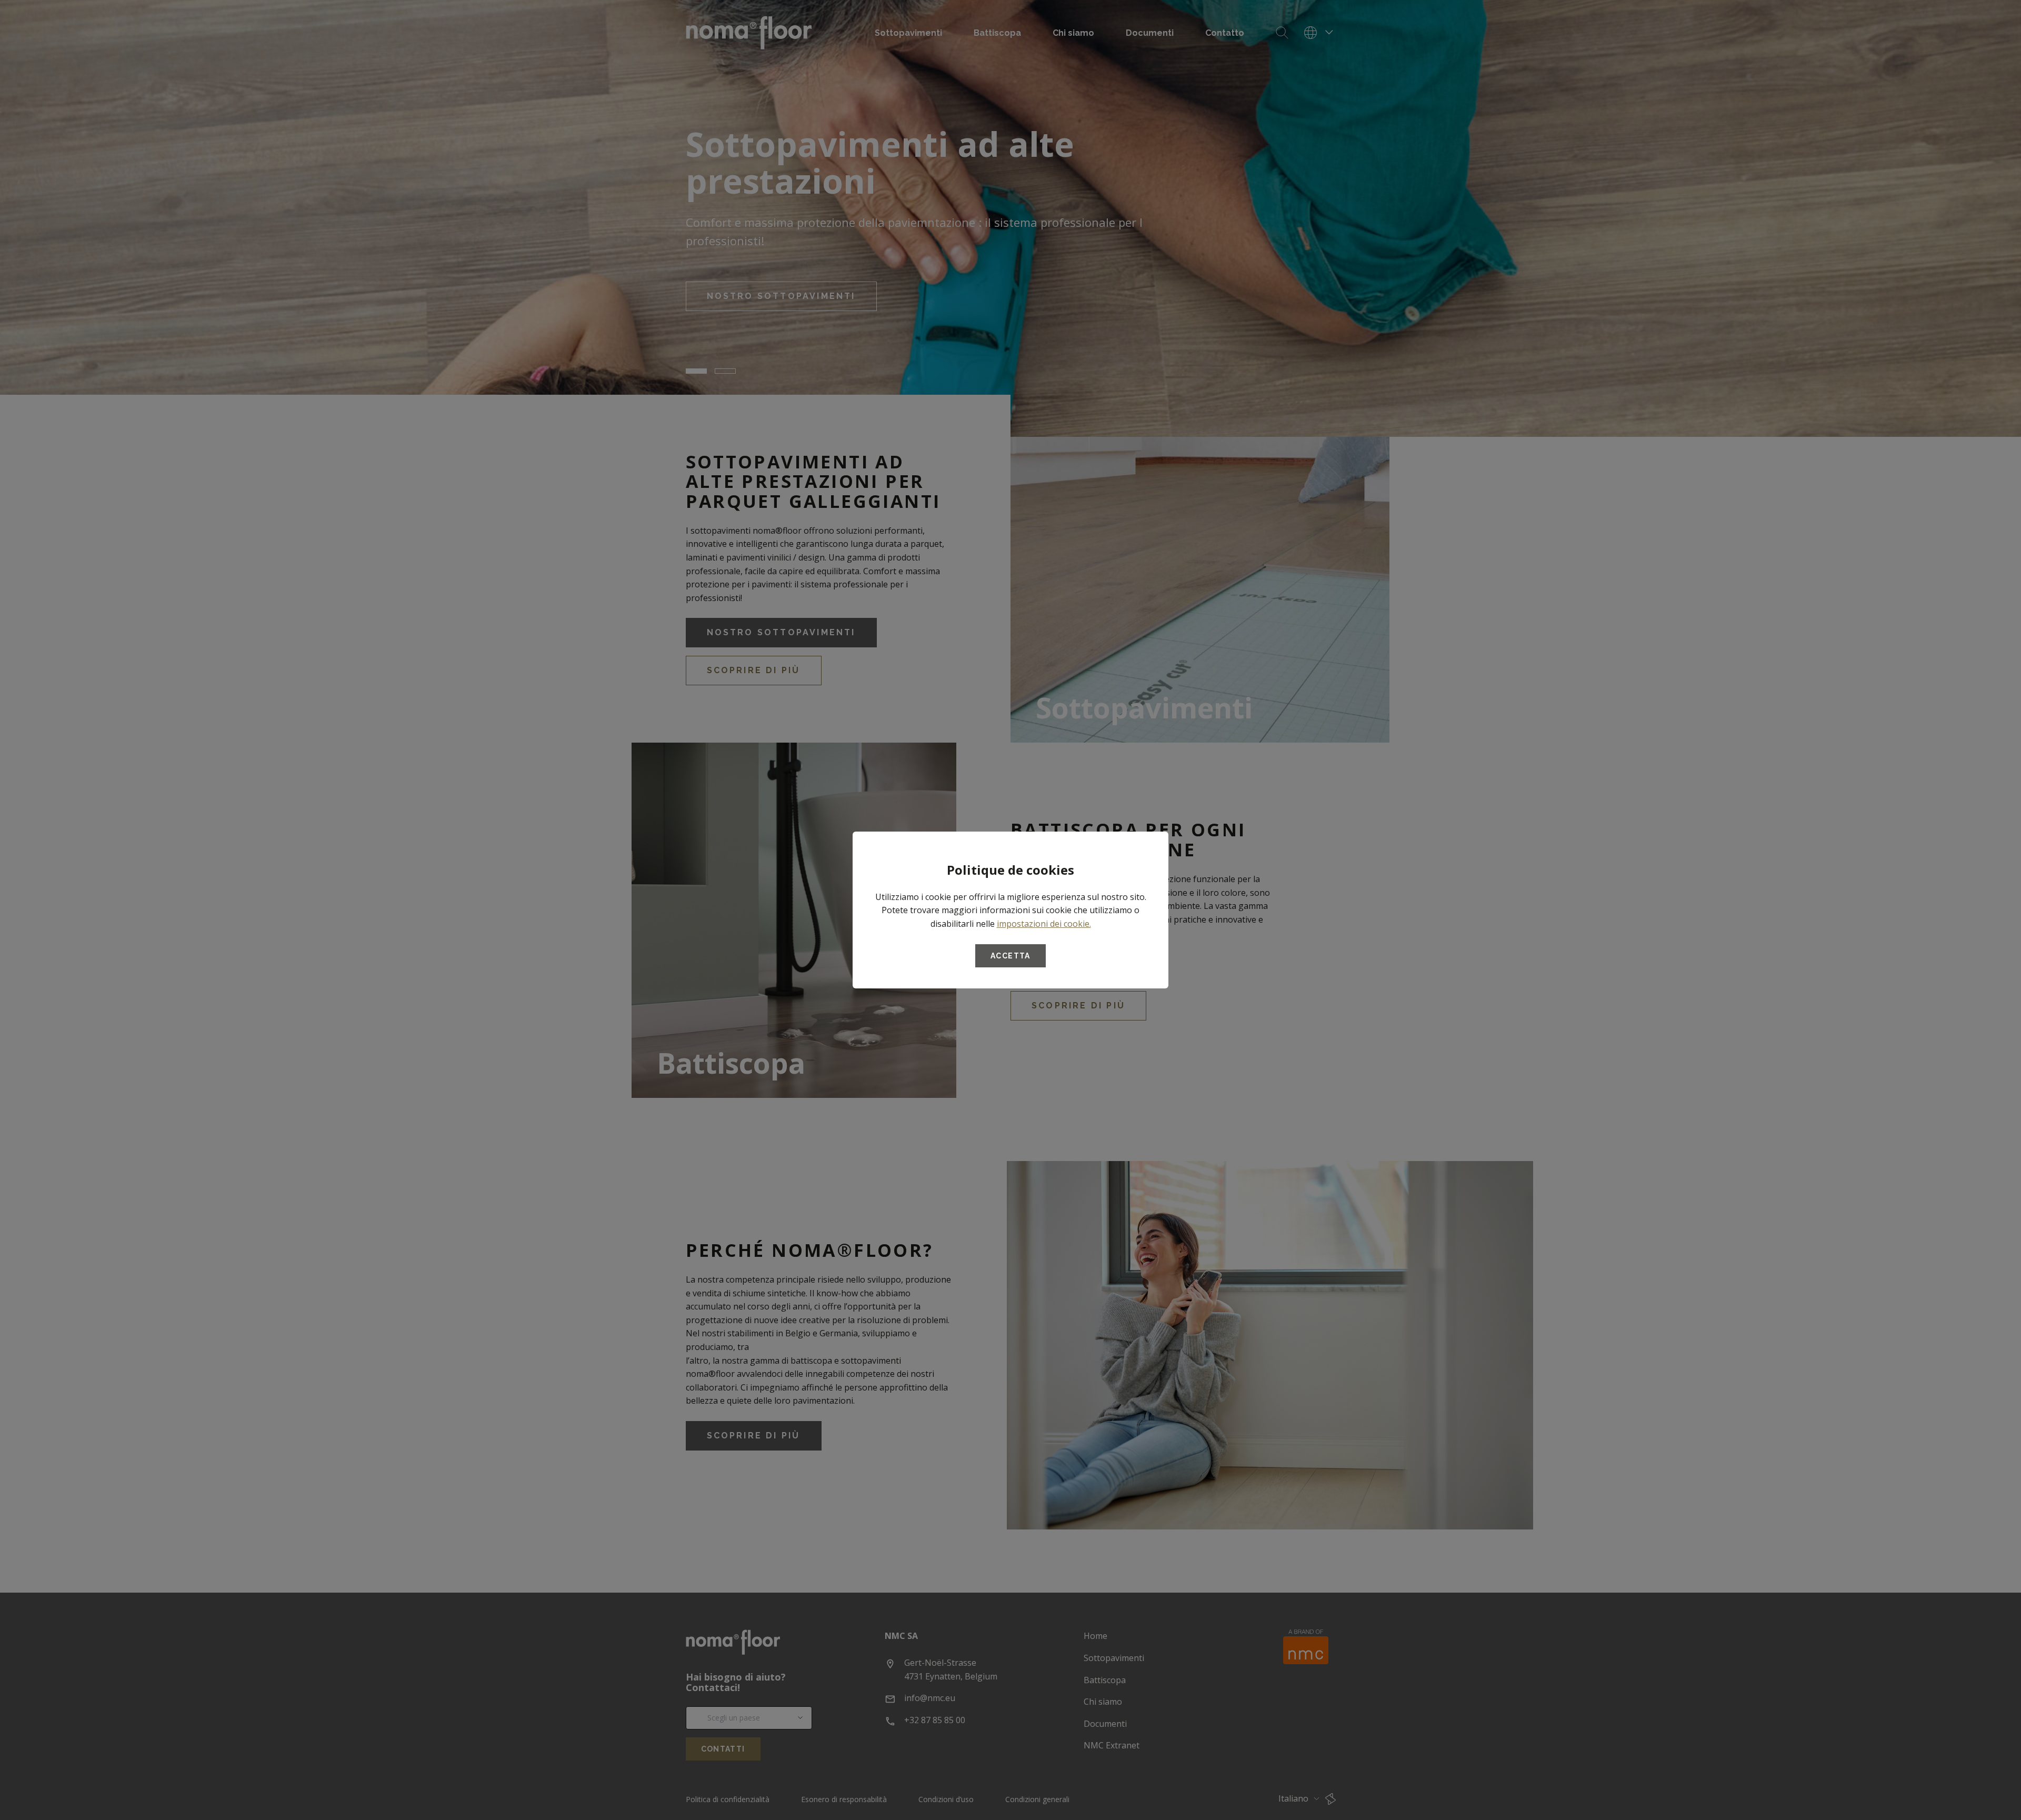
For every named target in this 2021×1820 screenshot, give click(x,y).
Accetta (1010, 956)
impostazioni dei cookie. (1044, 924)
